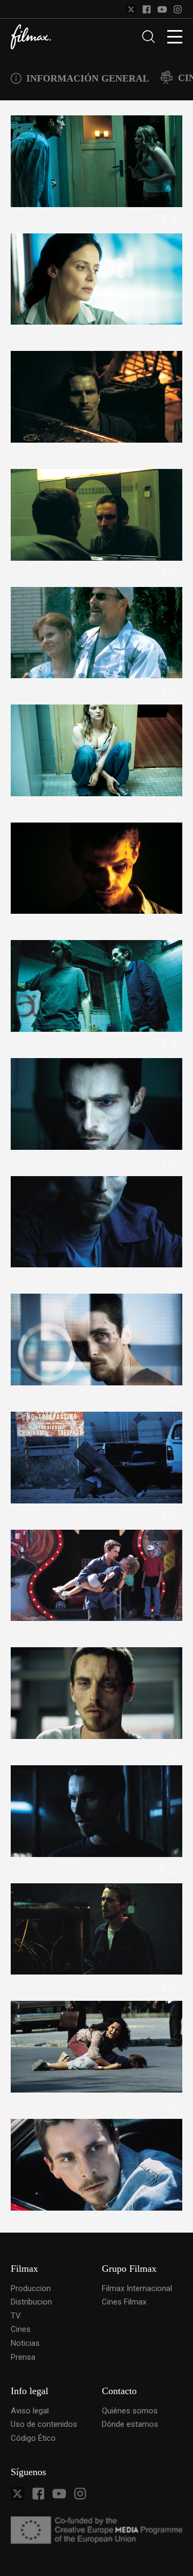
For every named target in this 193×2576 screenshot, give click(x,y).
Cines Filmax (124, 2302)
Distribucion (31, 2302)
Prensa (23, 2357)
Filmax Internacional (137, 2288)
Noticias (25, 2343)
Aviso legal (30, 2411)
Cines (21, 2329)
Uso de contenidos (44, 2424)
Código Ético (33, 2438)
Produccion (31, 2288)
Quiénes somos (130, 2411)
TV (16, 2316)
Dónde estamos (130, 2424)
